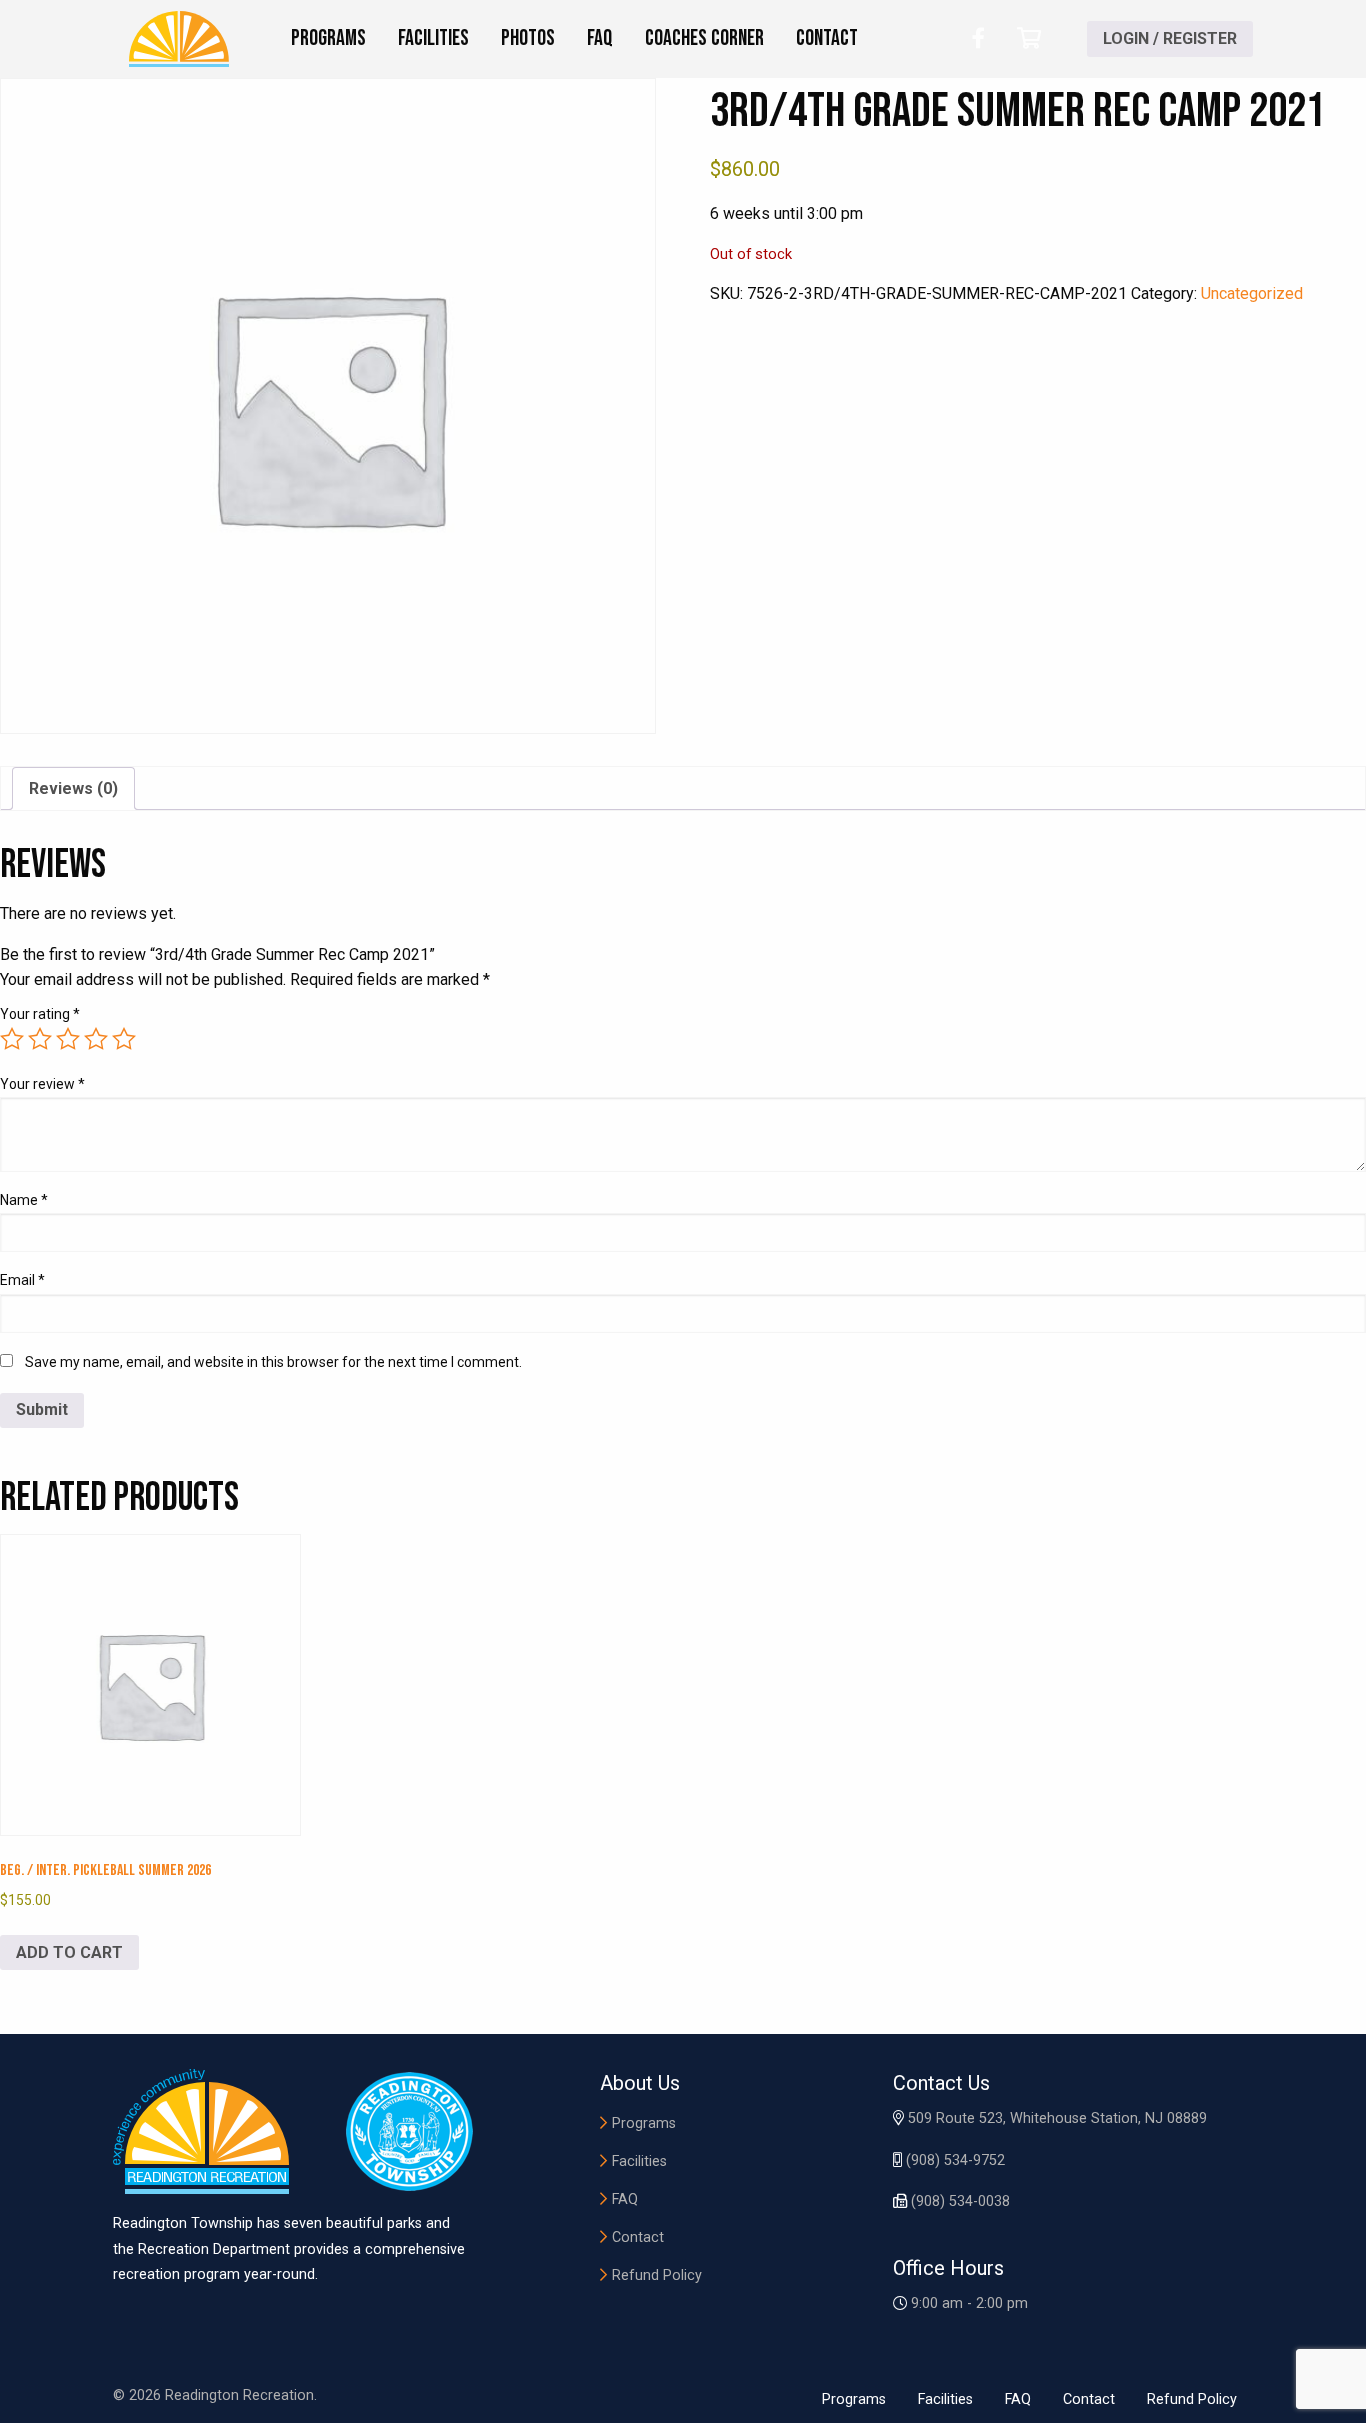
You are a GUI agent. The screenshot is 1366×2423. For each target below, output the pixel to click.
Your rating (40, 1014)
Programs (644, 2123)
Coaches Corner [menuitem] (704, 38)
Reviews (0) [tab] (73, 788)
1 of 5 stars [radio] (12, 1039)
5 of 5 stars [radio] (124, 1039)
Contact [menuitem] (827, 38)
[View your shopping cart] (1029, 38)
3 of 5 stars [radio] (68, 1039)
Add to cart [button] (69, 1952)
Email (22, 1280)
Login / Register (1170, 38)
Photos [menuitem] (528, 38)
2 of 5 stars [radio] (40, 1039)
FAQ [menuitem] (600, 38)
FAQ (625, 2199)
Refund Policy (657, 2275)
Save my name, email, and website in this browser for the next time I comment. (273, 1362)
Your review (42, 1084)
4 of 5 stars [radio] (96, 1039)
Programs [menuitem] (328, 38)
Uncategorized (1252, 293)
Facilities (639, 2161)
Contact (638, 2237)
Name (24, 1200)
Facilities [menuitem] (433, 38)
